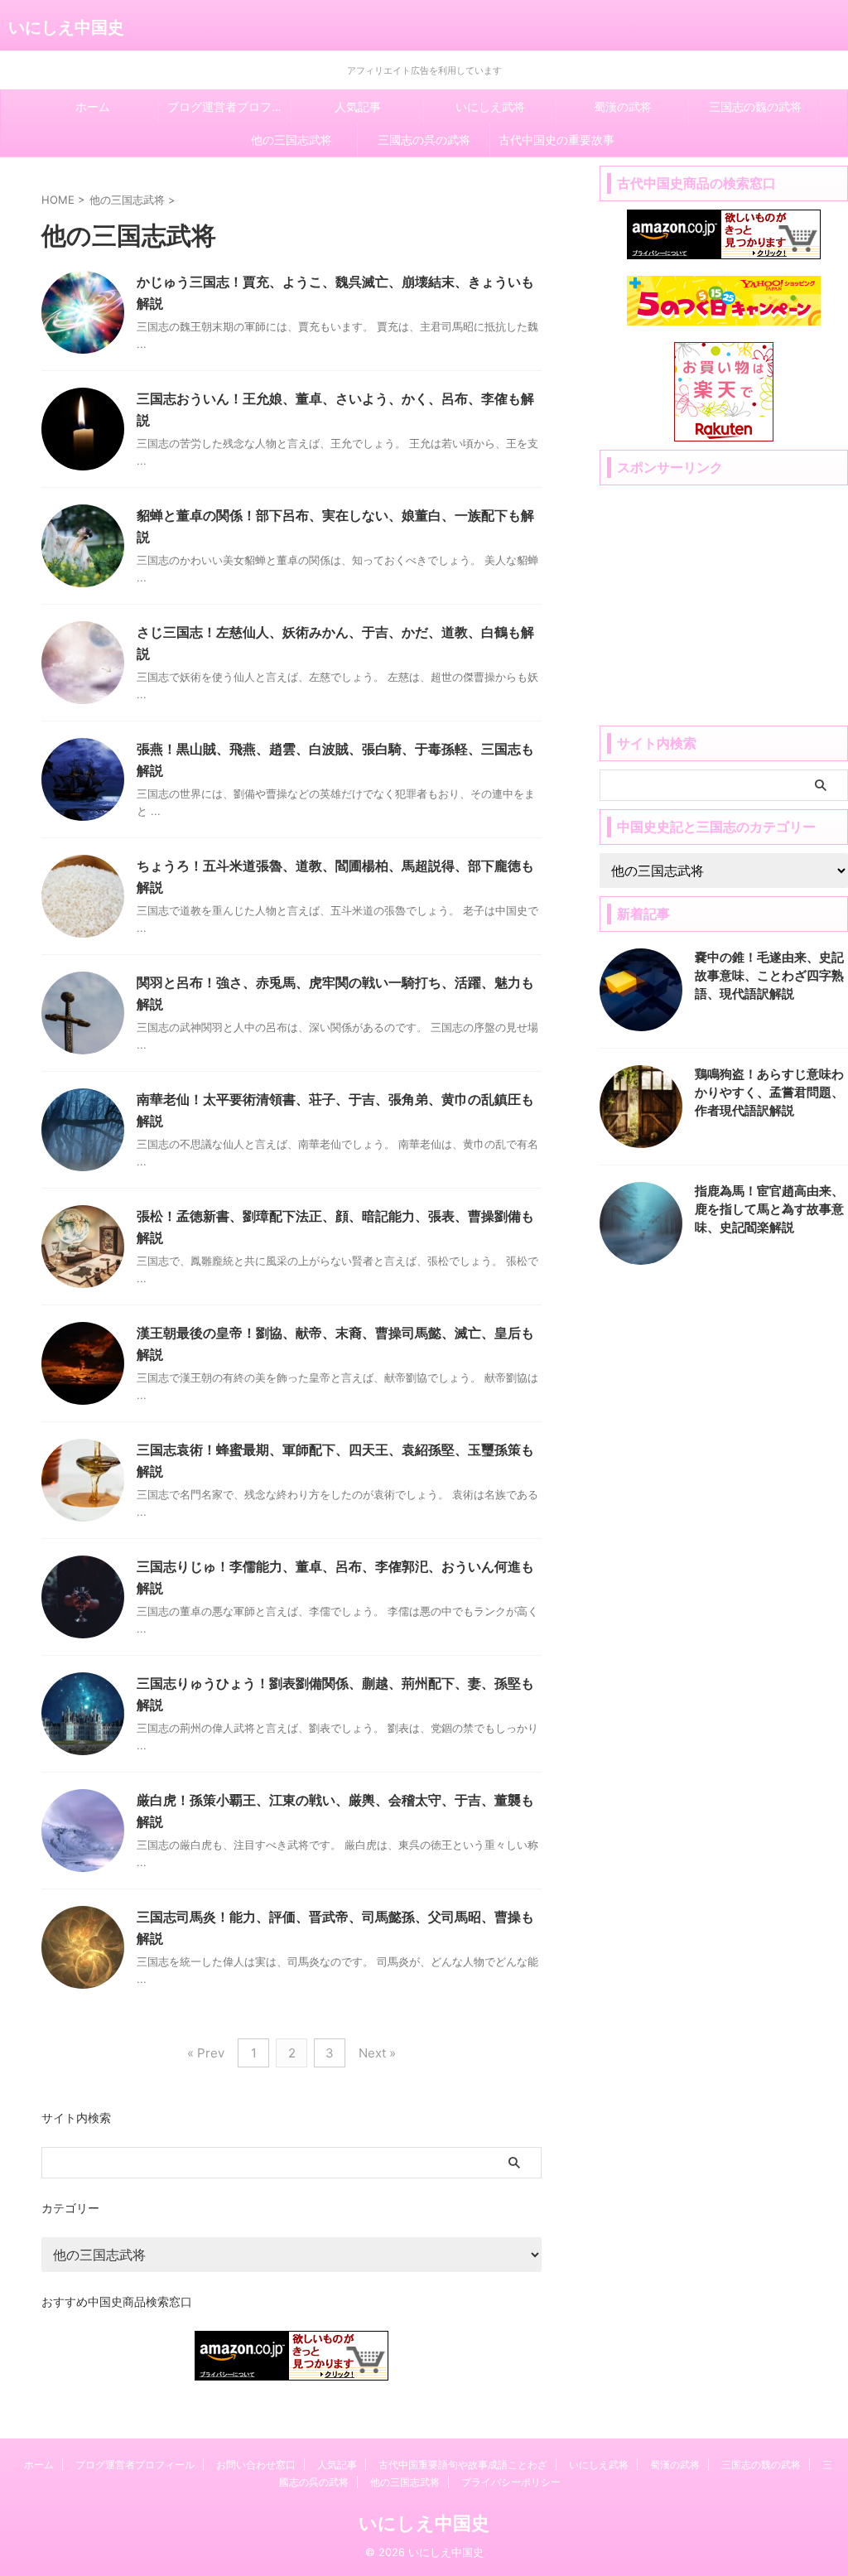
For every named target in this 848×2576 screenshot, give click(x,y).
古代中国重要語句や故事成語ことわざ (463, 2465)
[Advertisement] (724, 597)
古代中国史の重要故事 (556, 140)
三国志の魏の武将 (755, 106)
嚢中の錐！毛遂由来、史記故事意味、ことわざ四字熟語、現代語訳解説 (769, 975)
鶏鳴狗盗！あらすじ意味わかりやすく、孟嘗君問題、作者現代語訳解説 (769, 1092)
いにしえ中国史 (66, 27)
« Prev (206, 2053)
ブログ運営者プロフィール (229, 106)
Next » (377, 2053)
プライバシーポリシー (511, 2482)
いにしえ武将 (490, 106)
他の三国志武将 (291, 140)
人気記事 (358, 106)
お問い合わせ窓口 (256, 2465)
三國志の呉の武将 (424, 140)
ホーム (93, 106)
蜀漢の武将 (623, 106)
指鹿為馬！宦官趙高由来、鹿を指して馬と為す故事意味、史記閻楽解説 (769, 1209)
